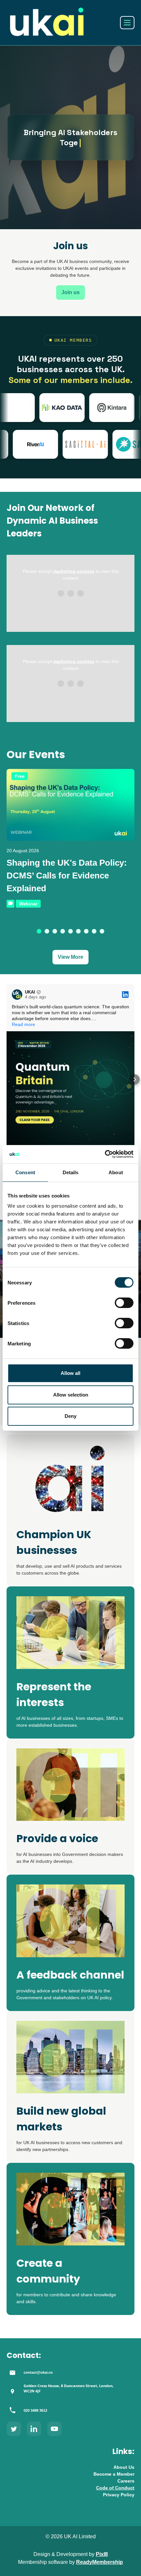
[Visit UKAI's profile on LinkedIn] (18, 995)
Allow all (70, 1373)
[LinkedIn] (34, 2429)
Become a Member (114, 2474)
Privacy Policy (119, 2495)
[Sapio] (51, 444)
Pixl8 (102, 2554)
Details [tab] (71, 1172)
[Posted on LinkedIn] (125, 995)
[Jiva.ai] (96, 408)
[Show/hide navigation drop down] (127, 23)
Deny (70, 1416)
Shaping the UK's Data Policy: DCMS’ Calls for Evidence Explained (67, 875)
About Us (124, 2467)
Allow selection (71, 1395)
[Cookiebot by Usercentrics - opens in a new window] (105, 1154)
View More (70, 957)
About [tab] (116, 1172)
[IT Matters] (47, 408)
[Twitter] (14, 2429)
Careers (126, 2481)
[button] (39, 931)
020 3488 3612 (35, 2410)
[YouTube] (54, 2429)
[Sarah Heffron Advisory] (101, 444)
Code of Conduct (115, 2488)
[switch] (124, 1303)
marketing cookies (74, 571)
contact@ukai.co (38, 2372)
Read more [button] (23, 1024)
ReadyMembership (100, 2562)
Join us (70, 292)
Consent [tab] (25, 1172)
